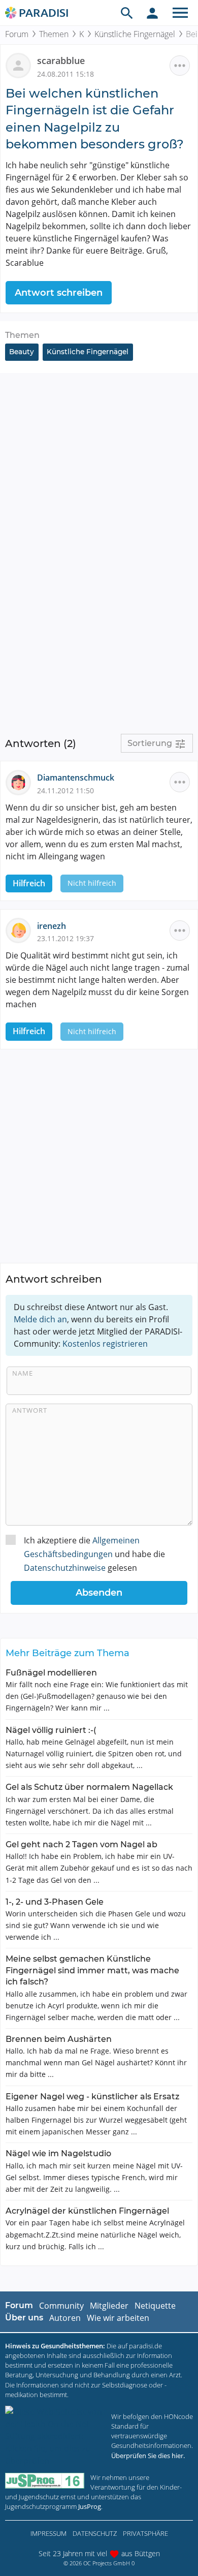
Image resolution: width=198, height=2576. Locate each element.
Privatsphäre (145, 2533)
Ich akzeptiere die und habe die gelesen (94, 1554)
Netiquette (155, 2306)
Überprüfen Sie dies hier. (148, 2456)
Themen (54, 34)
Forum (17, 34)
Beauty (22, 352)
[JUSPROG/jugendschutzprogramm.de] (45, 2481)
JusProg (90, 2506)
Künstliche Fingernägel (135, 34)
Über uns (24, 2318)
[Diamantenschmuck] (21, 782)
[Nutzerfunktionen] (152, 13)
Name (23, 1373)
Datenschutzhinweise (65, 1568)
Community (61, 2306)
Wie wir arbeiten (118, 2318)
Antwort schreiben (59, 293)
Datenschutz (95, 2533)
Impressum (48, 2533)
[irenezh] (21, 929)
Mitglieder (109, 2306)
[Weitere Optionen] (180, 66)
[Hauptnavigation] (180, 13)
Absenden (99, 1593)
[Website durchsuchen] (127, 13)
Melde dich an (40, 1319)
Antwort (30, 1410)
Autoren (65, 2318)
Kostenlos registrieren (105, 1344)
